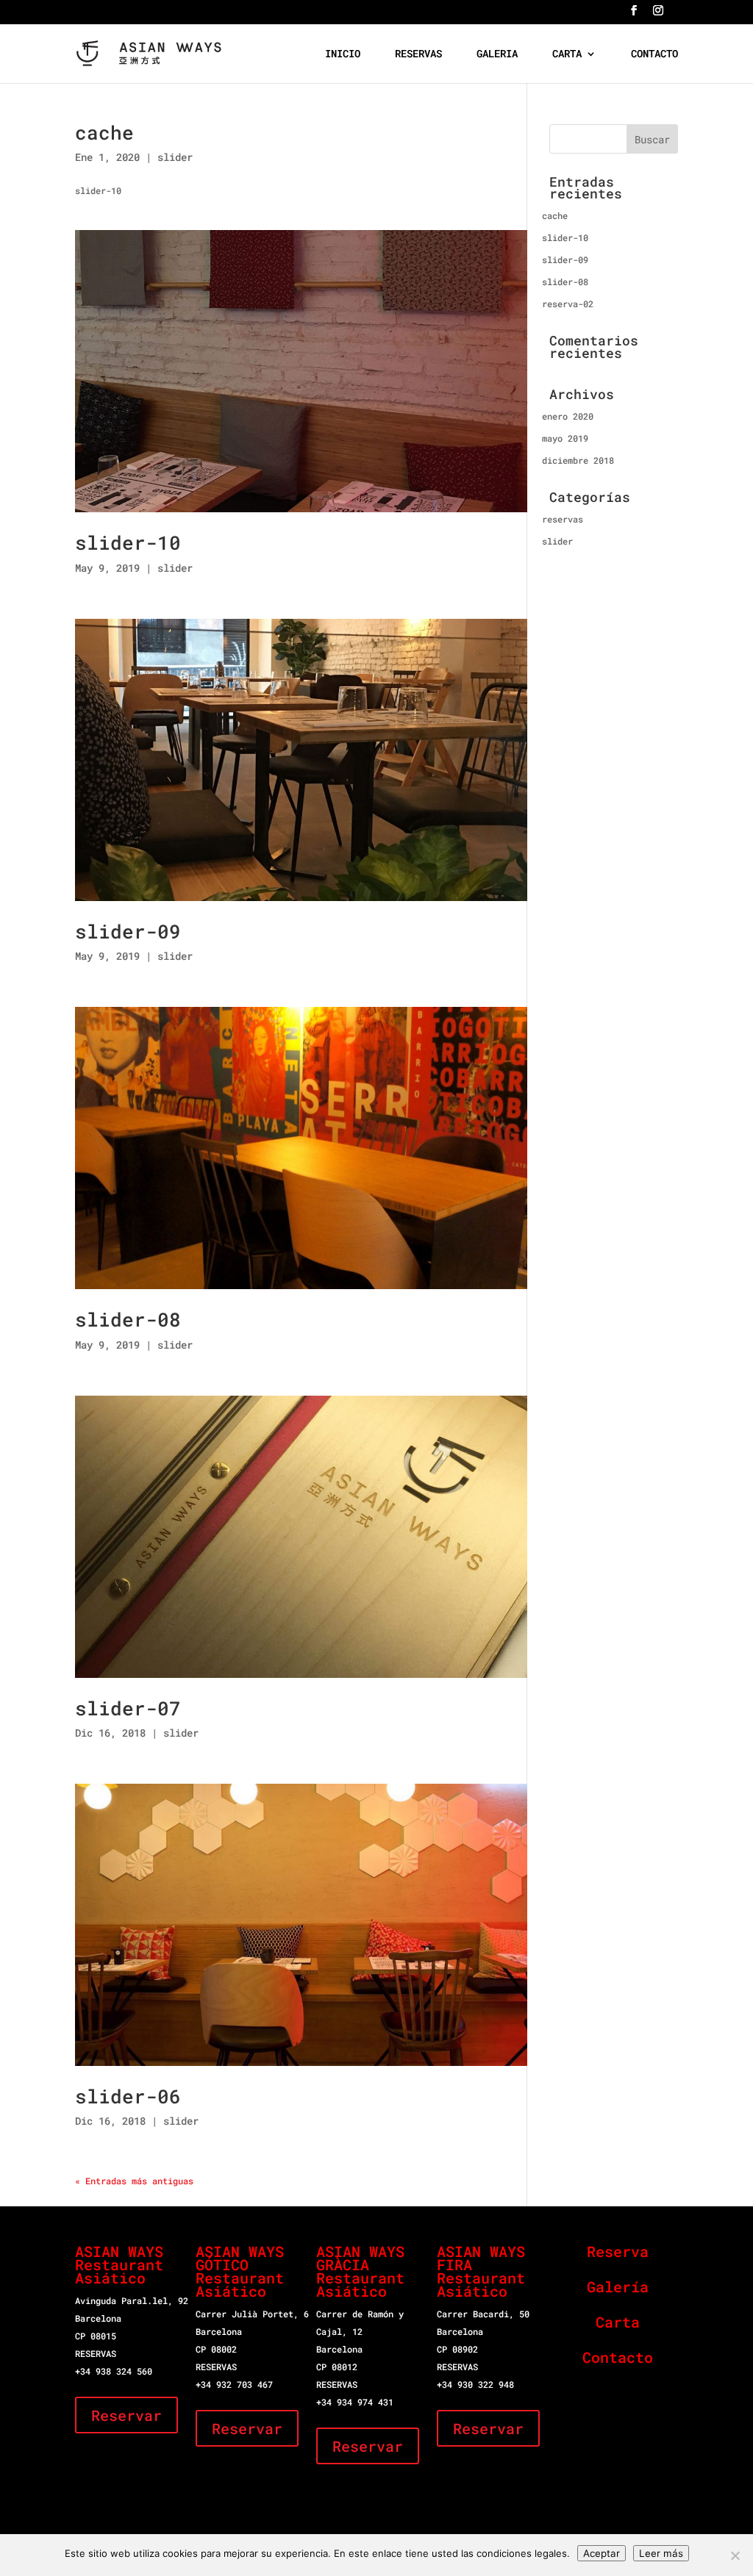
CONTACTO (654, 54)
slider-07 (128, 1708)
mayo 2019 (565, 438)
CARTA (567, 54)
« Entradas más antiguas (134, 2181)
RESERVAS (418, 54)
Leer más (661, 2553)
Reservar (126, 2415)
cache (104, 132)
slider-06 (128, 2096)
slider (175, 157)
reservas (563, 519)
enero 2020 (568, 416)
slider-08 (128, 1319)
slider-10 (128, 542)
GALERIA (497, 54)
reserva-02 (568, 304)
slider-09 (128, 931)
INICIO (343, 54)
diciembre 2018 (578, 460)
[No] (735, 2555)
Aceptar (602, 2553)
